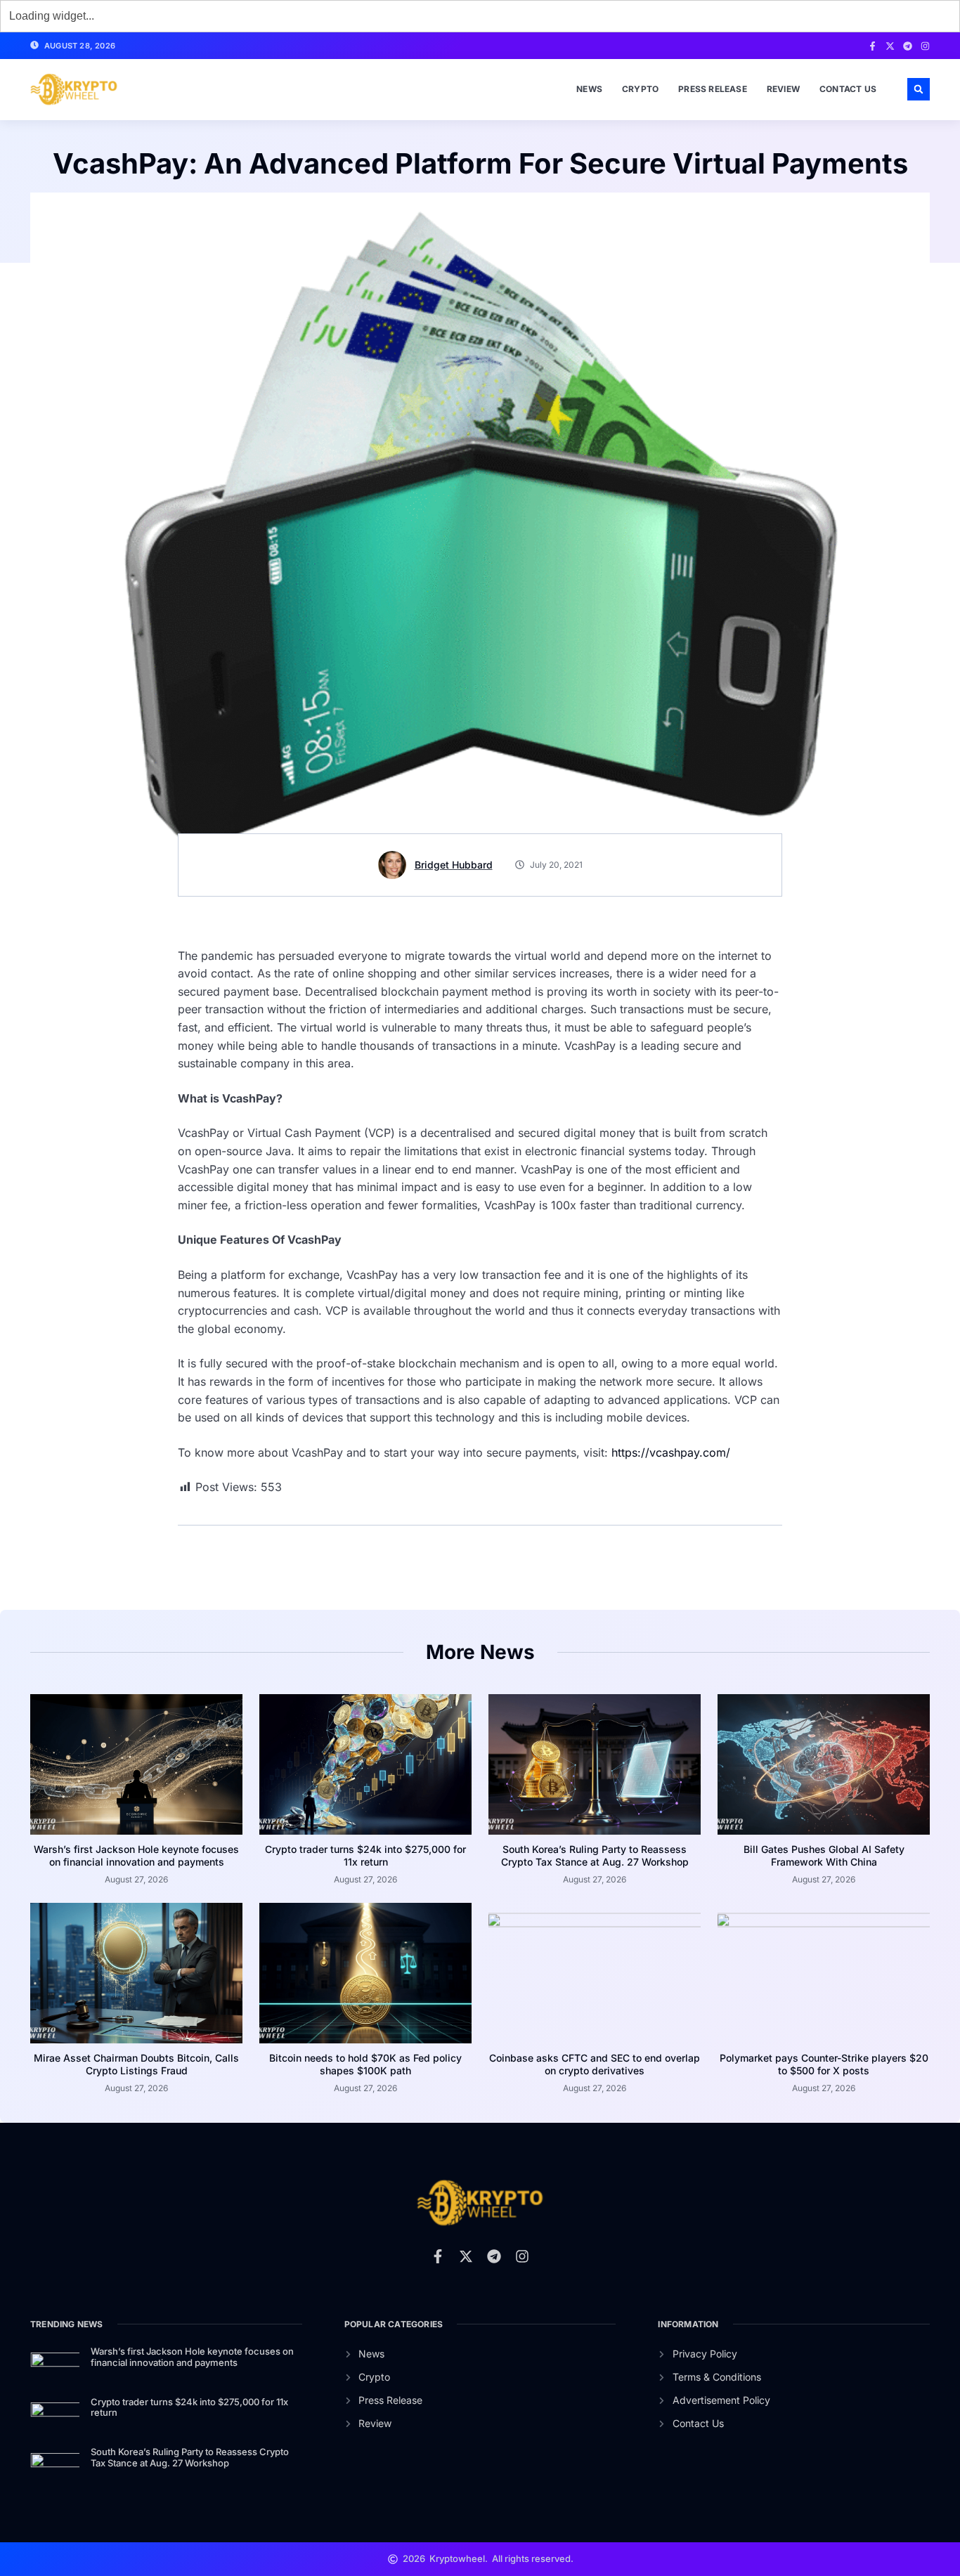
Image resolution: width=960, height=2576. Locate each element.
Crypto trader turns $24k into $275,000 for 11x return (365, 1855)
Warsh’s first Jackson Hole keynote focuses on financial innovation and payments (136, 1855)
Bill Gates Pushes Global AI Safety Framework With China (824, 1855)
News (589, 89)
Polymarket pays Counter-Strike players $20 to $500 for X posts (824, 2064)
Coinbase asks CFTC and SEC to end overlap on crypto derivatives (595, 2064)
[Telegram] (908, 46)
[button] (919, 89)
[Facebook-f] (873, 46)
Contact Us (848, 89)
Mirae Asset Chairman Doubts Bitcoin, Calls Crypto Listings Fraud (136, 2064)
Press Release (713, 89)
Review (783, 89)
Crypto (640, 89)
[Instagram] (925, 46)
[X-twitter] (890, 46)
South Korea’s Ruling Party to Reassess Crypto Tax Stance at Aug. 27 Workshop (595, 1855)
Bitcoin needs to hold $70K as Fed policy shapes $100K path (365, 2064)
